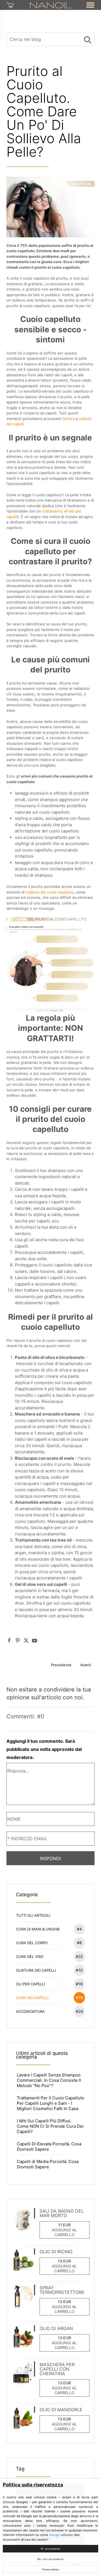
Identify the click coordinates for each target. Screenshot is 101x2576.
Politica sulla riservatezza (33, 2485)
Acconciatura (49, 2011)
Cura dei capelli (49, 1998)
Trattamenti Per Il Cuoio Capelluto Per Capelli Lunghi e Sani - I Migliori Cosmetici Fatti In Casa (50, 2103)
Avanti (86, 1665)
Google (55, 2535)
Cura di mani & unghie (49, 1929)
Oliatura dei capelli (49, 1970)
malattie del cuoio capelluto (50, 892)
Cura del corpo (49, 1943)
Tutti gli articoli (33, 1915)
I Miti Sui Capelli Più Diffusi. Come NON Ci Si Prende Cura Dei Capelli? (50, 2126)
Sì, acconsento (50, 2549)
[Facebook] (9, 1640)
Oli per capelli (49, 1984)
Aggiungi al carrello (64, 2232)
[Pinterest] (18, 1640)
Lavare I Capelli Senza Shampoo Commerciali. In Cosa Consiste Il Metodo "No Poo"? (49, 2080)
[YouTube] (35, 1640)
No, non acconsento (50, 2559)
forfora (69, 419)
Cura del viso (49, 1956)
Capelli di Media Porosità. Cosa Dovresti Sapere (48, 2164)
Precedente (61, 1665)
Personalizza (51, 2569)
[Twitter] (26, 1640)
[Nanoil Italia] (51, 5)
